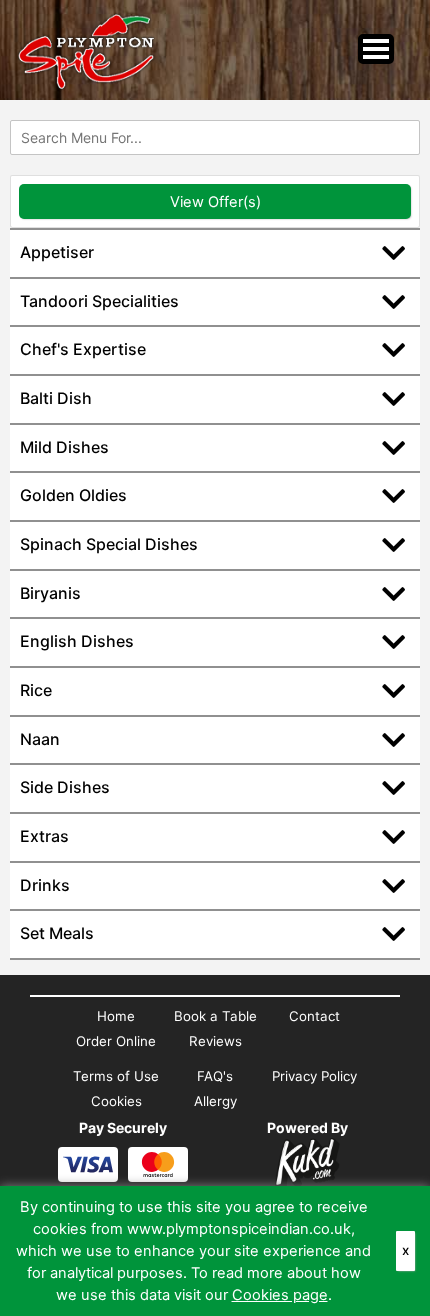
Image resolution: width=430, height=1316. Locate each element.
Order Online (116, 1041)
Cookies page (280, 1295)
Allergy (215, 1101)
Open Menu (376, 49)
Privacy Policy (314, 1076)
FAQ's (215, 1076)
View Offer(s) (215, 202)
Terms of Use (116, 1076)
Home (116, 1016)
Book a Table (215, 1016)
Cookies (116, 1101)
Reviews (215, 1041)
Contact (314, 1016)
